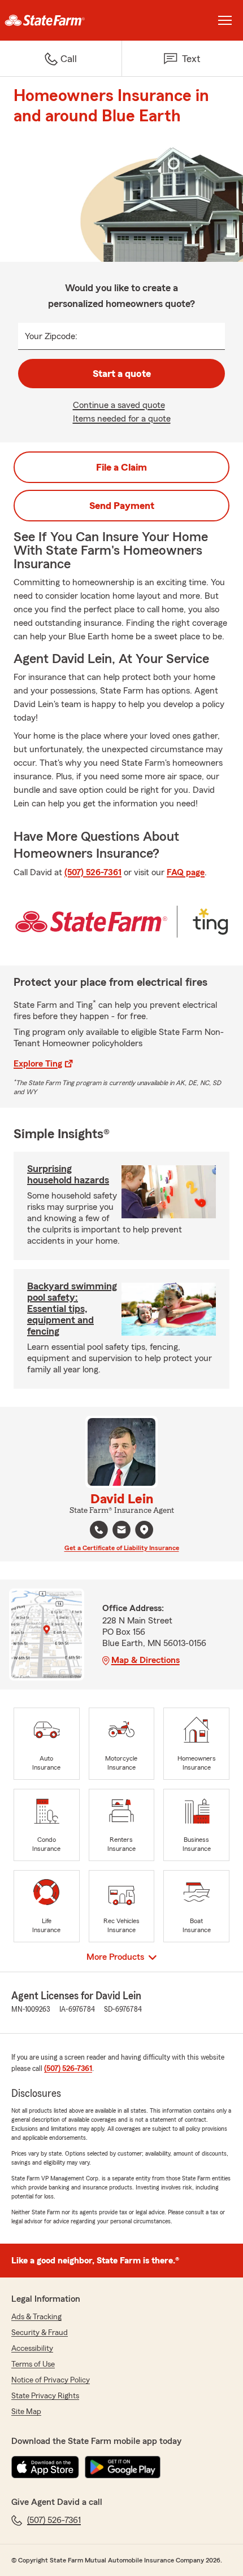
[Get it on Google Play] (123, 2467)
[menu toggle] (225, 20)
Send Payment (122, 506)
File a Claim (121, 467)
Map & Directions (146, 1660)
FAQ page (186, 872)
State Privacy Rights (45, 2396)
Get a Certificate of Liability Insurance (122, 1548)
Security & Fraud (40, 2333)
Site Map (26, 2412)
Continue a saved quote (119, 405)
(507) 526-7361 (93, 872)
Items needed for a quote (122, 419)
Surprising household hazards (68, 1174)
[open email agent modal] (121, 1531)
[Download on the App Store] (45, 2467)
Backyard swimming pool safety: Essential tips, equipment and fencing (72, 1309)
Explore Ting (38, 1064)
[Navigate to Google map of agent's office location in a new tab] (144, 1530)
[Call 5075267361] (99, 1530)
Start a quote (122, 374)
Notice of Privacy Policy (51, 2380)
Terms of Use (33, 2364)
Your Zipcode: (51, 336)
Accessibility (32, 2349)
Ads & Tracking (36, 2317)
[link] (61, 20)
